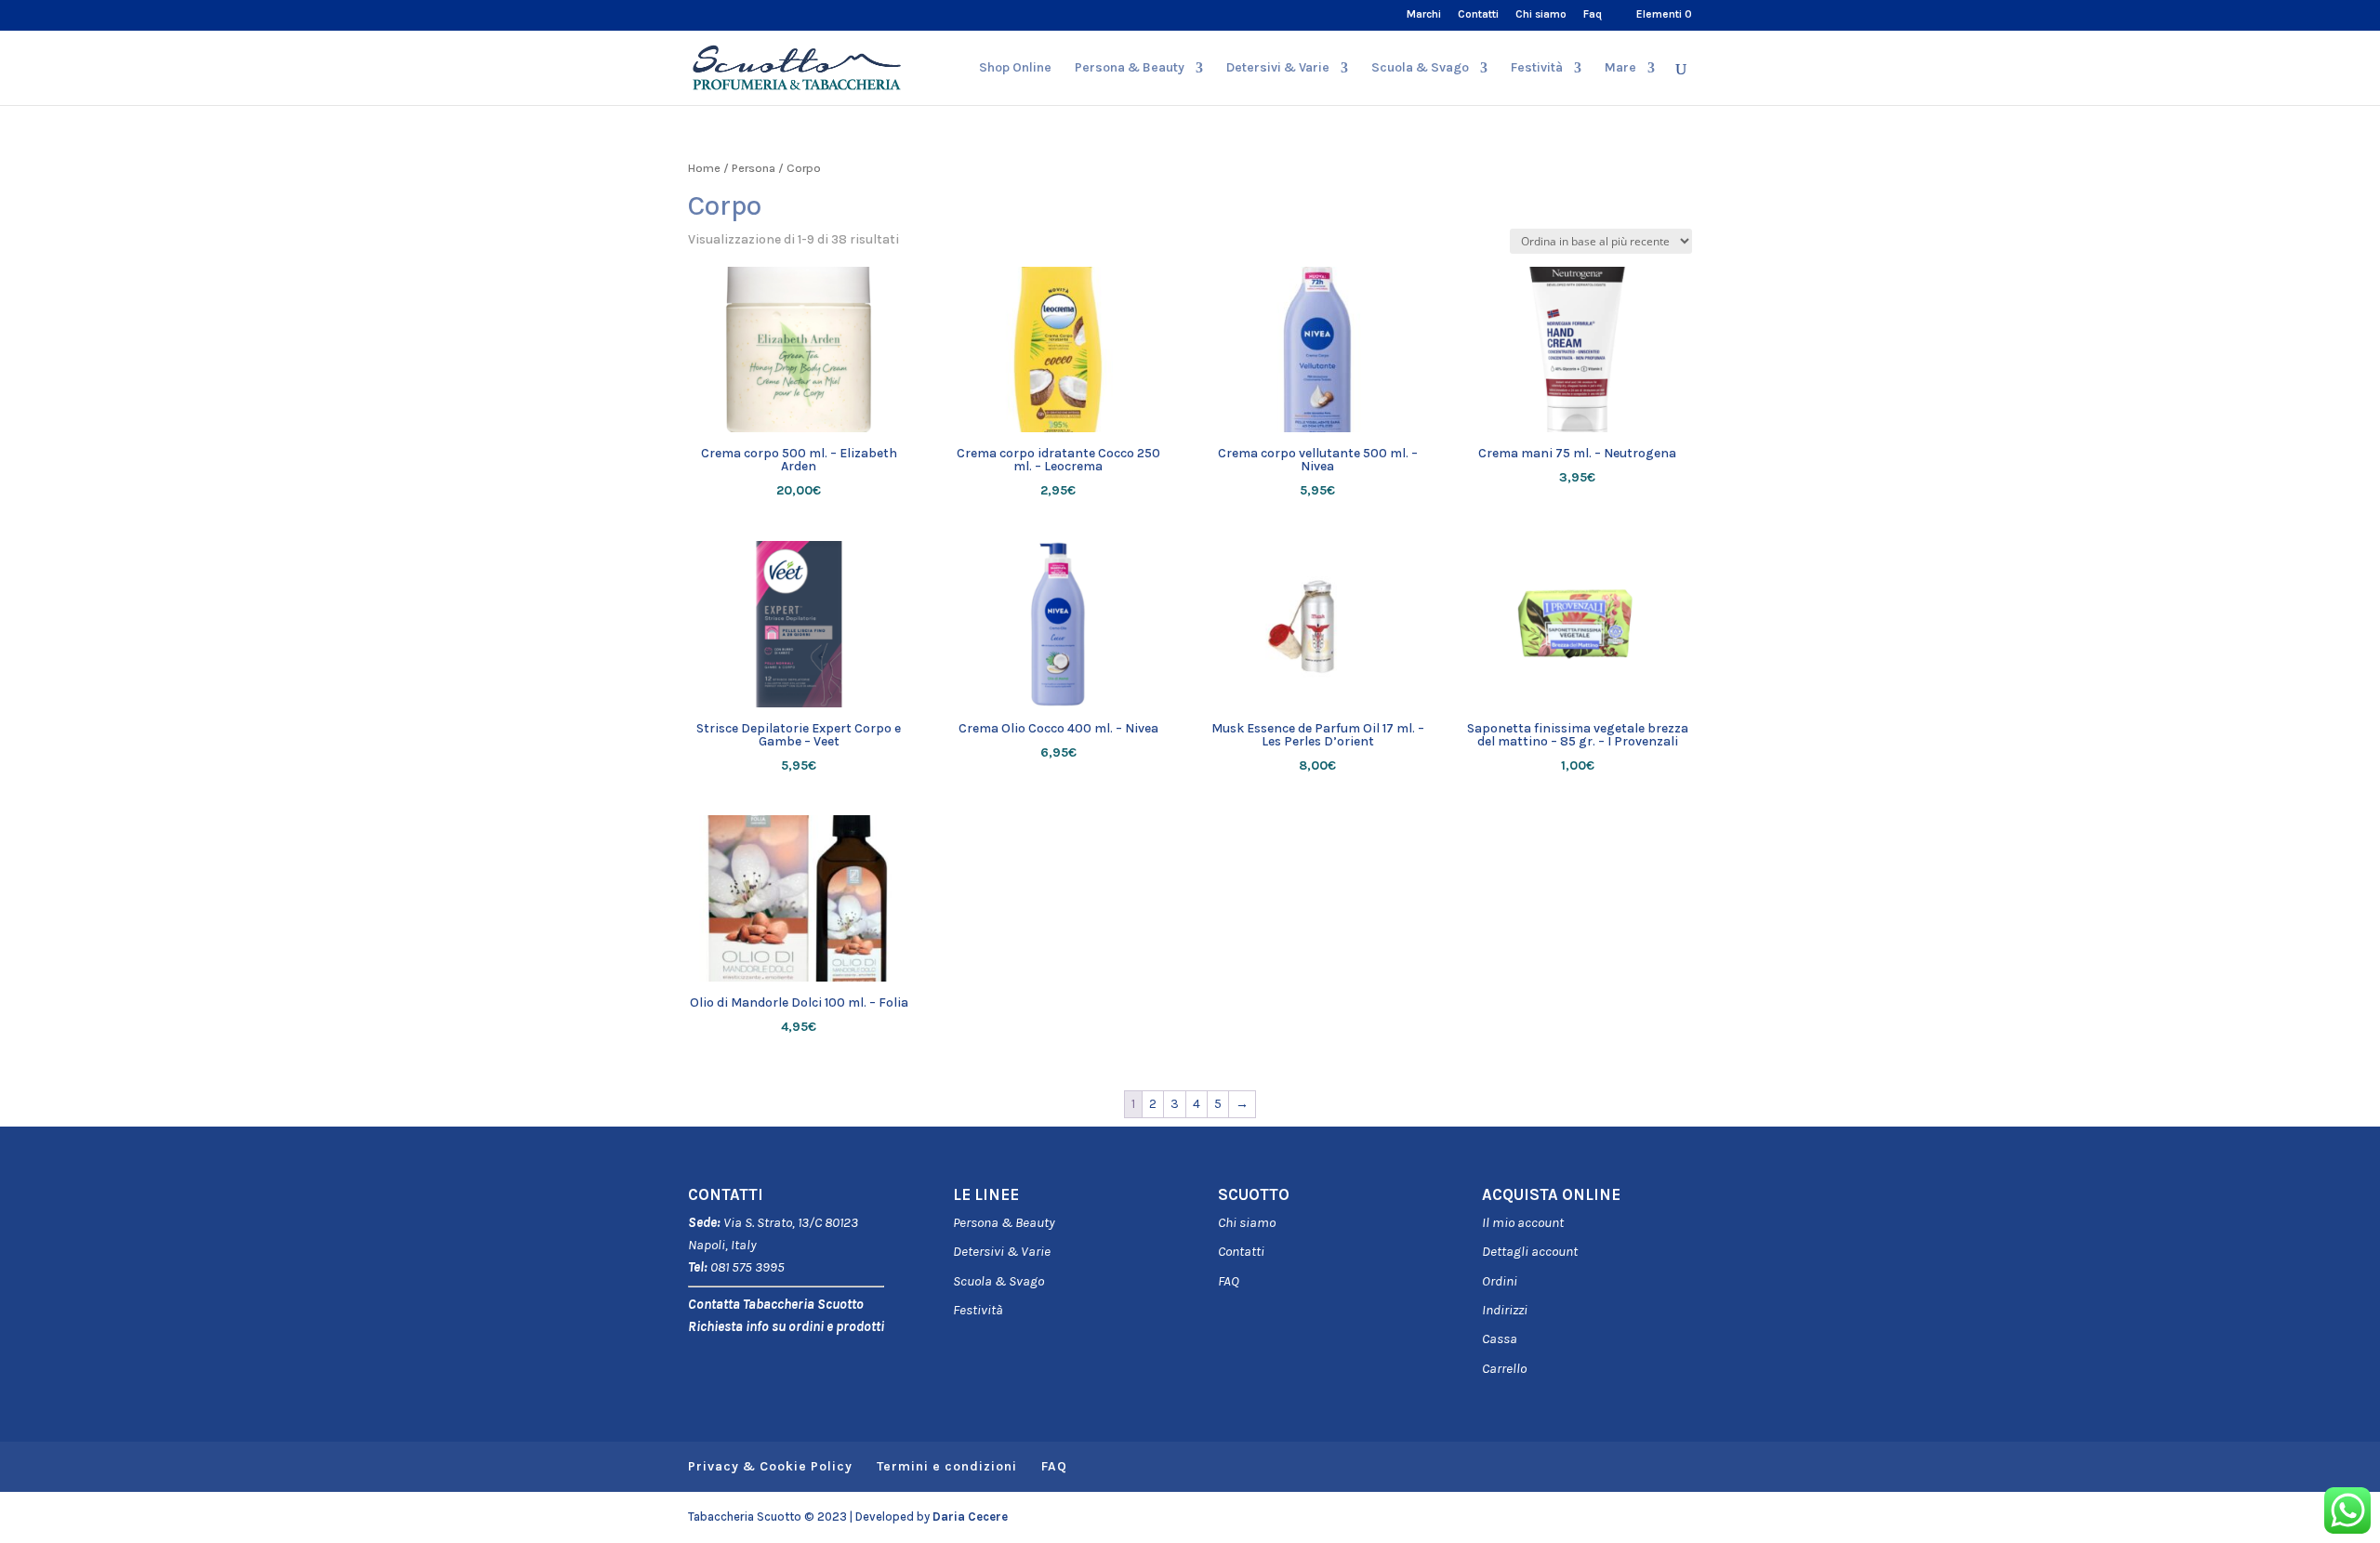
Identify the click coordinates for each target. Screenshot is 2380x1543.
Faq (1593, 14)
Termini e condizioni (947, 1466)
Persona (754, 168)
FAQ (1229, 1281)
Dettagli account (1530, 1251)
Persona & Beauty (1130, 68)
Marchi (1424, 14)
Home (704, 168)
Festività (978, 1310)
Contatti (1478, 14)
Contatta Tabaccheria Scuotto (776, 1304)
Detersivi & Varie (1278, 68)
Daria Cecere (970, 1517)
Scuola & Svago (1420, 68)
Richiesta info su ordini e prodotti (786, 1326)
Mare (1620, 68)
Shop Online (1015, 68)
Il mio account (1523, 1222)
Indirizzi (1505, 1310)
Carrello (1504, 1368)
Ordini (1500, 1281)
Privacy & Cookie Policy (770, 1466)
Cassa (1500, 1339)
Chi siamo (1541, 14)
